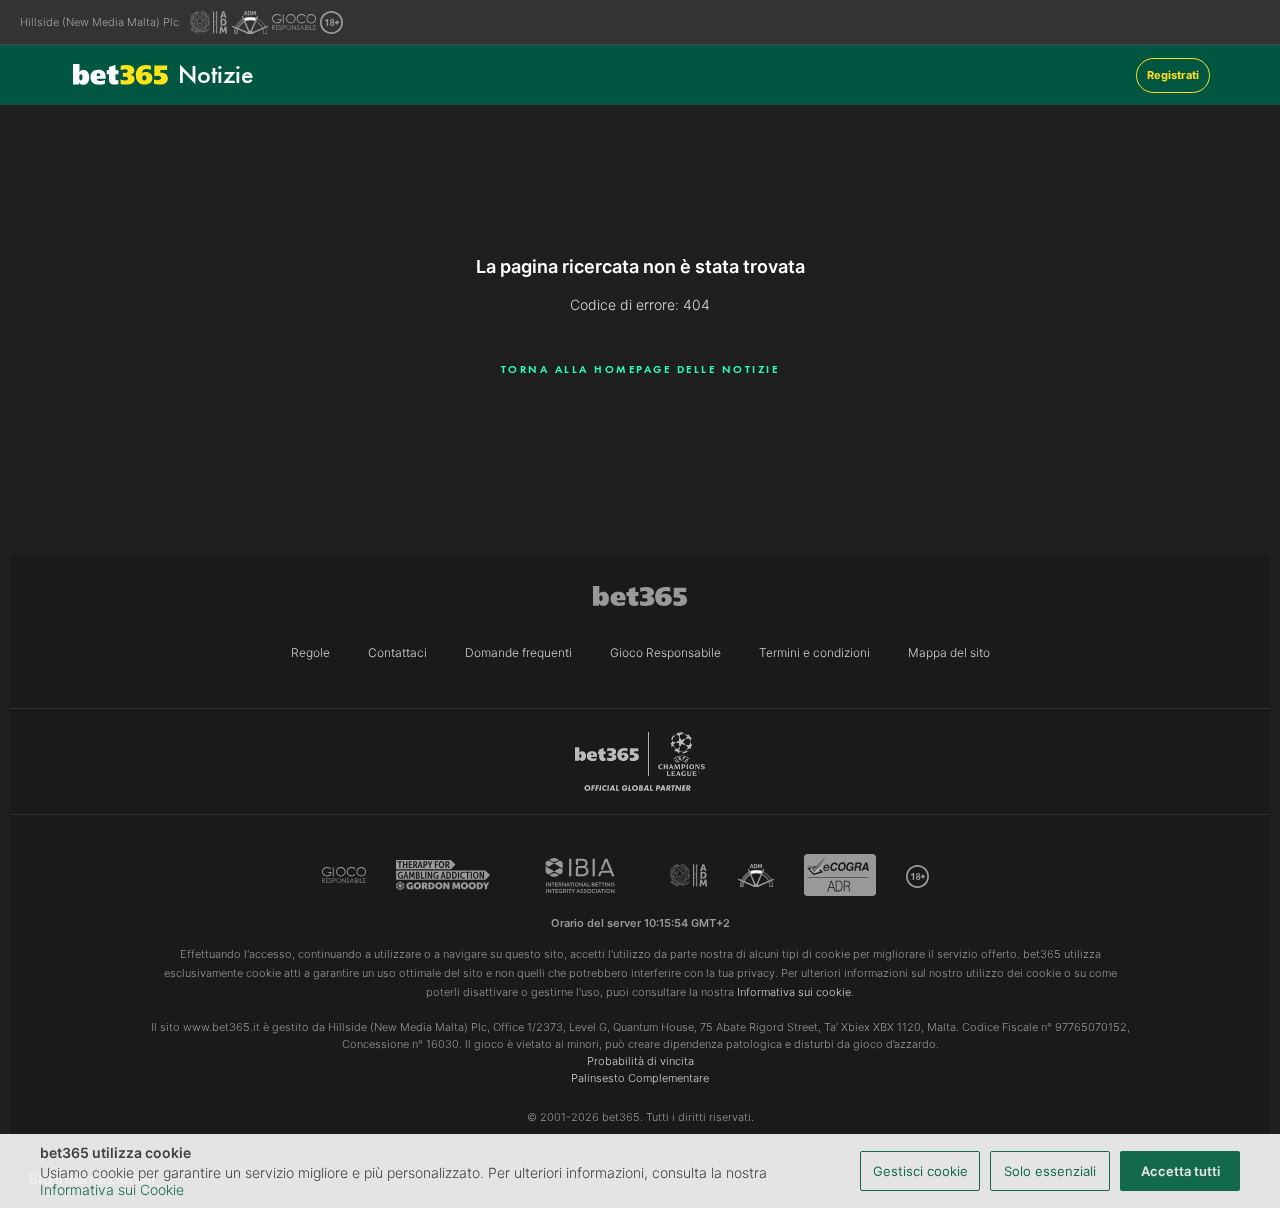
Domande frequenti (518, 652)
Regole (310, 652)
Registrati (1173, 75)
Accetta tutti (1180, 1171)
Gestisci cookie (920, 1171)
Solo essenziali (1050, 1171)
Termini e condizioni (814, 652)
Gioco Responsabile (665, 652)
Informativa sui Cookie (112, 1189)
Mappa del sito (949, 652)
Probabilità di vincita (640, 1061)
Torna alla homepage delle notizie (640, 369)
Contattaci (397, 652)
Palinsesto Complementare (640, 1078)
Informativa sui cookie (794, 992)
